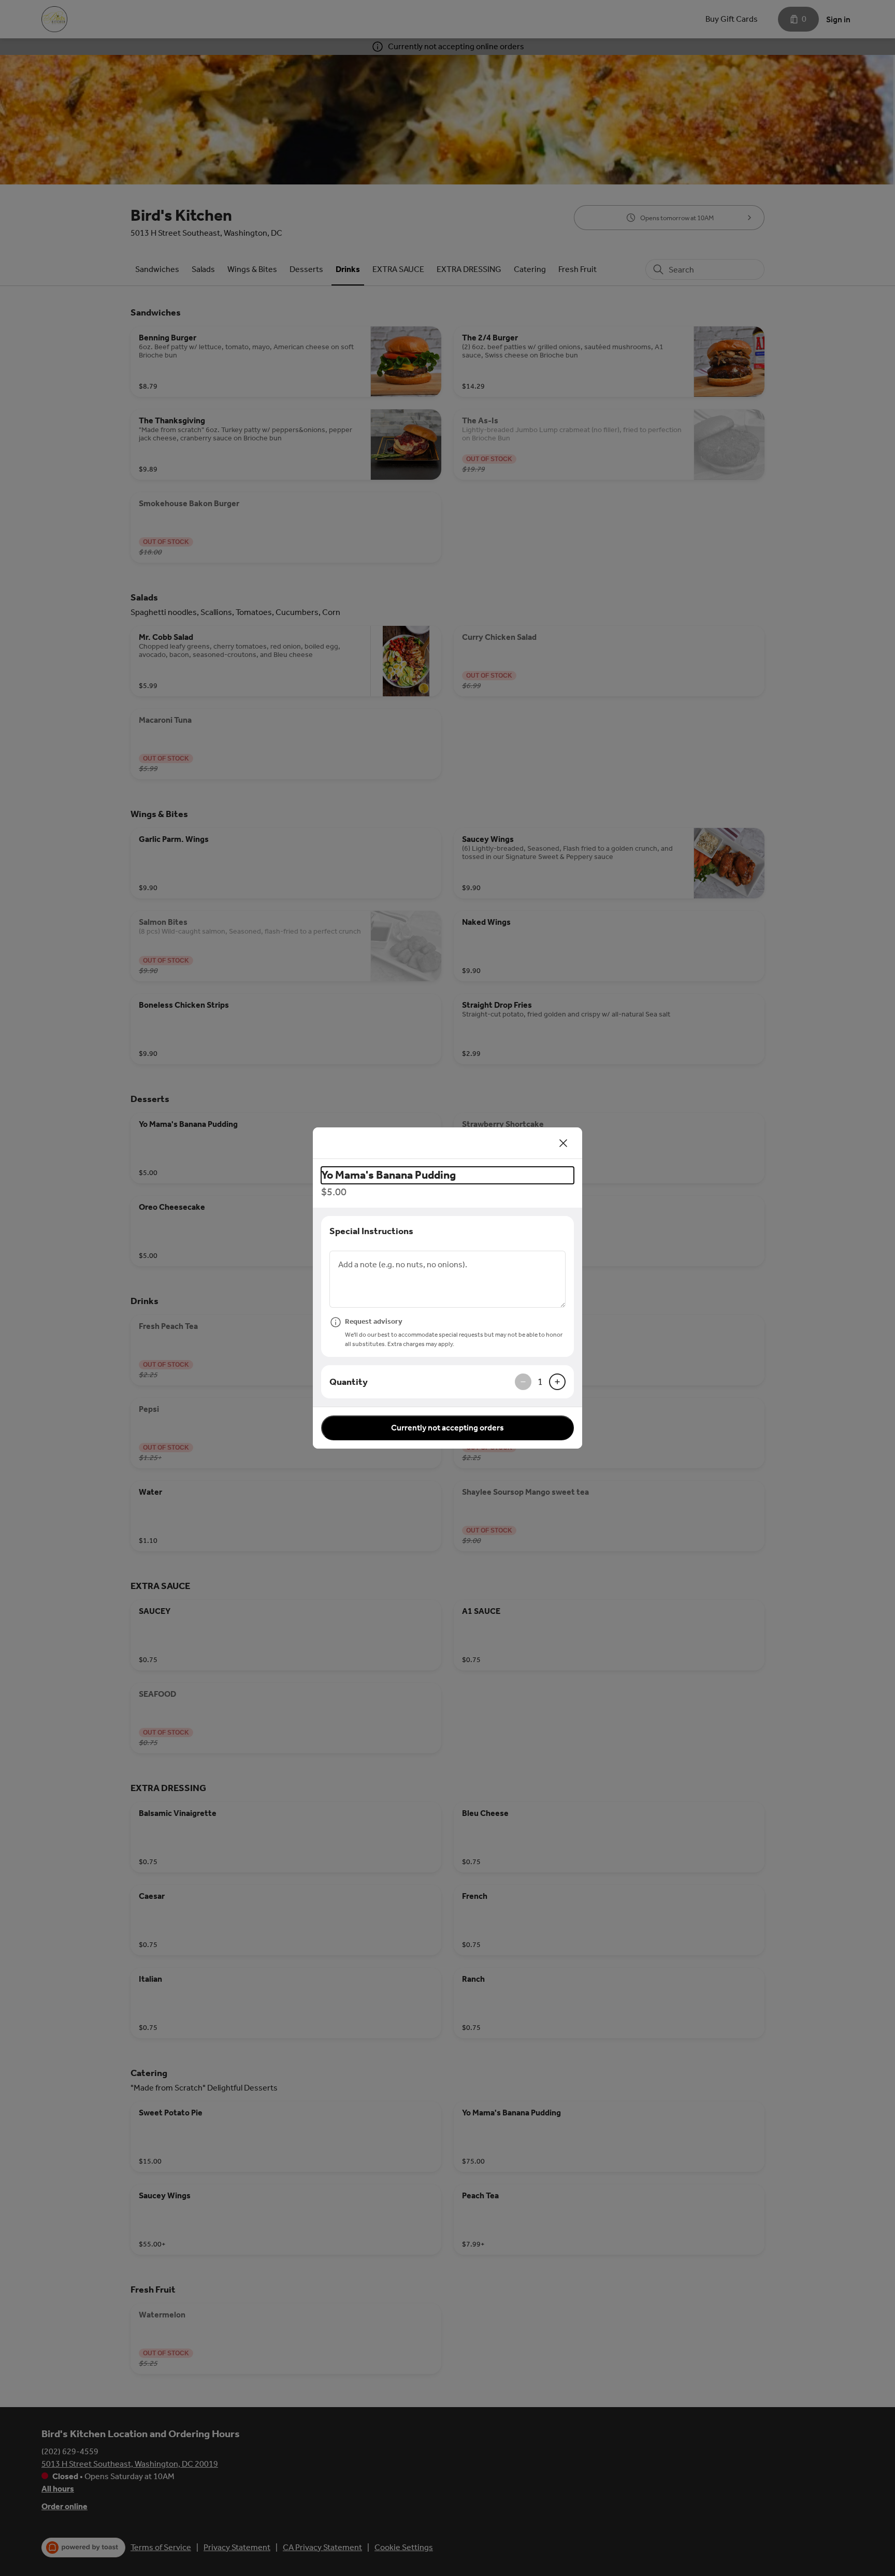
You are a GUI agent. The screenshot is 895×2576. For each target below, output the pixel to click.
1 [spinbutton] (540, 1382)
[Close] (564, 1143)
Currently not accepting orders (447, 1428)
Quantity (349, 1382)
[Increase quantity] (557, 1382)
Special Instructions (371, 1231)
